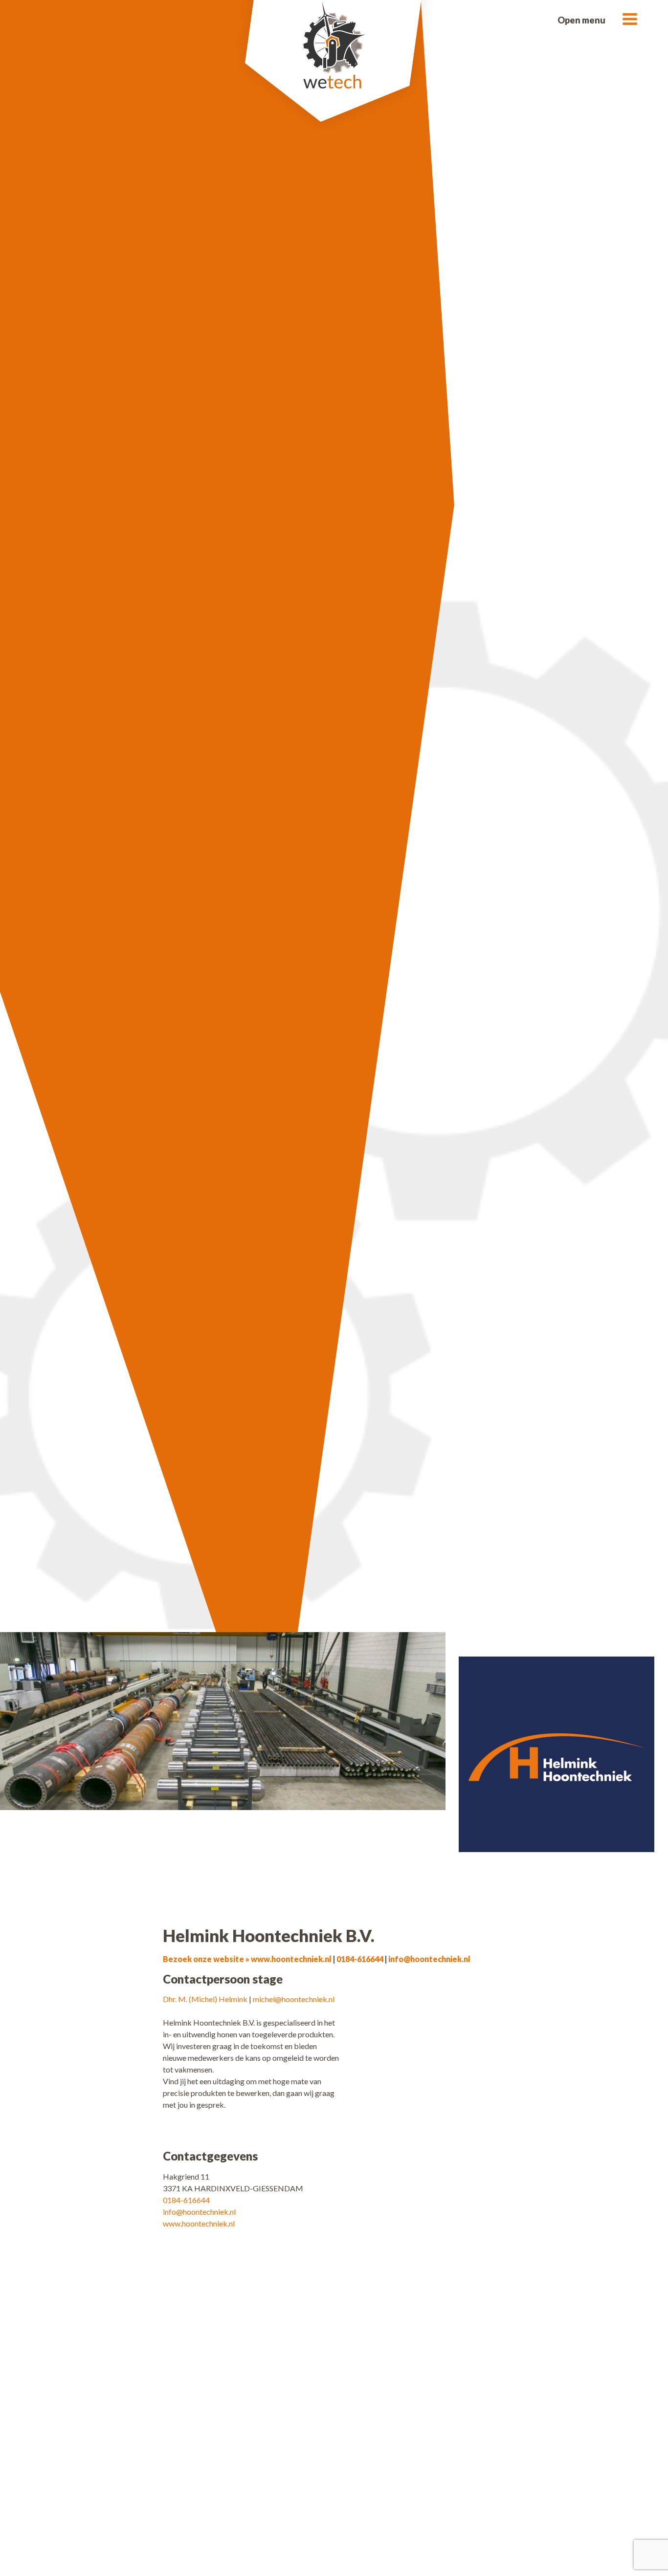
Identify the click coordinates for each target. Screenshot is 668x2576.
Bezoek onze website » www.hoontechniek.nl (247, 1959)
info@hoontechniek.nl (429, 1959)
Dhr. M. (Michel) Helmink (205, 1999)
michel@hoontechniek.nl (294, 1999)
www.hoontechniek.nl (199, 2223)
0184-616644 (360, 1959)
